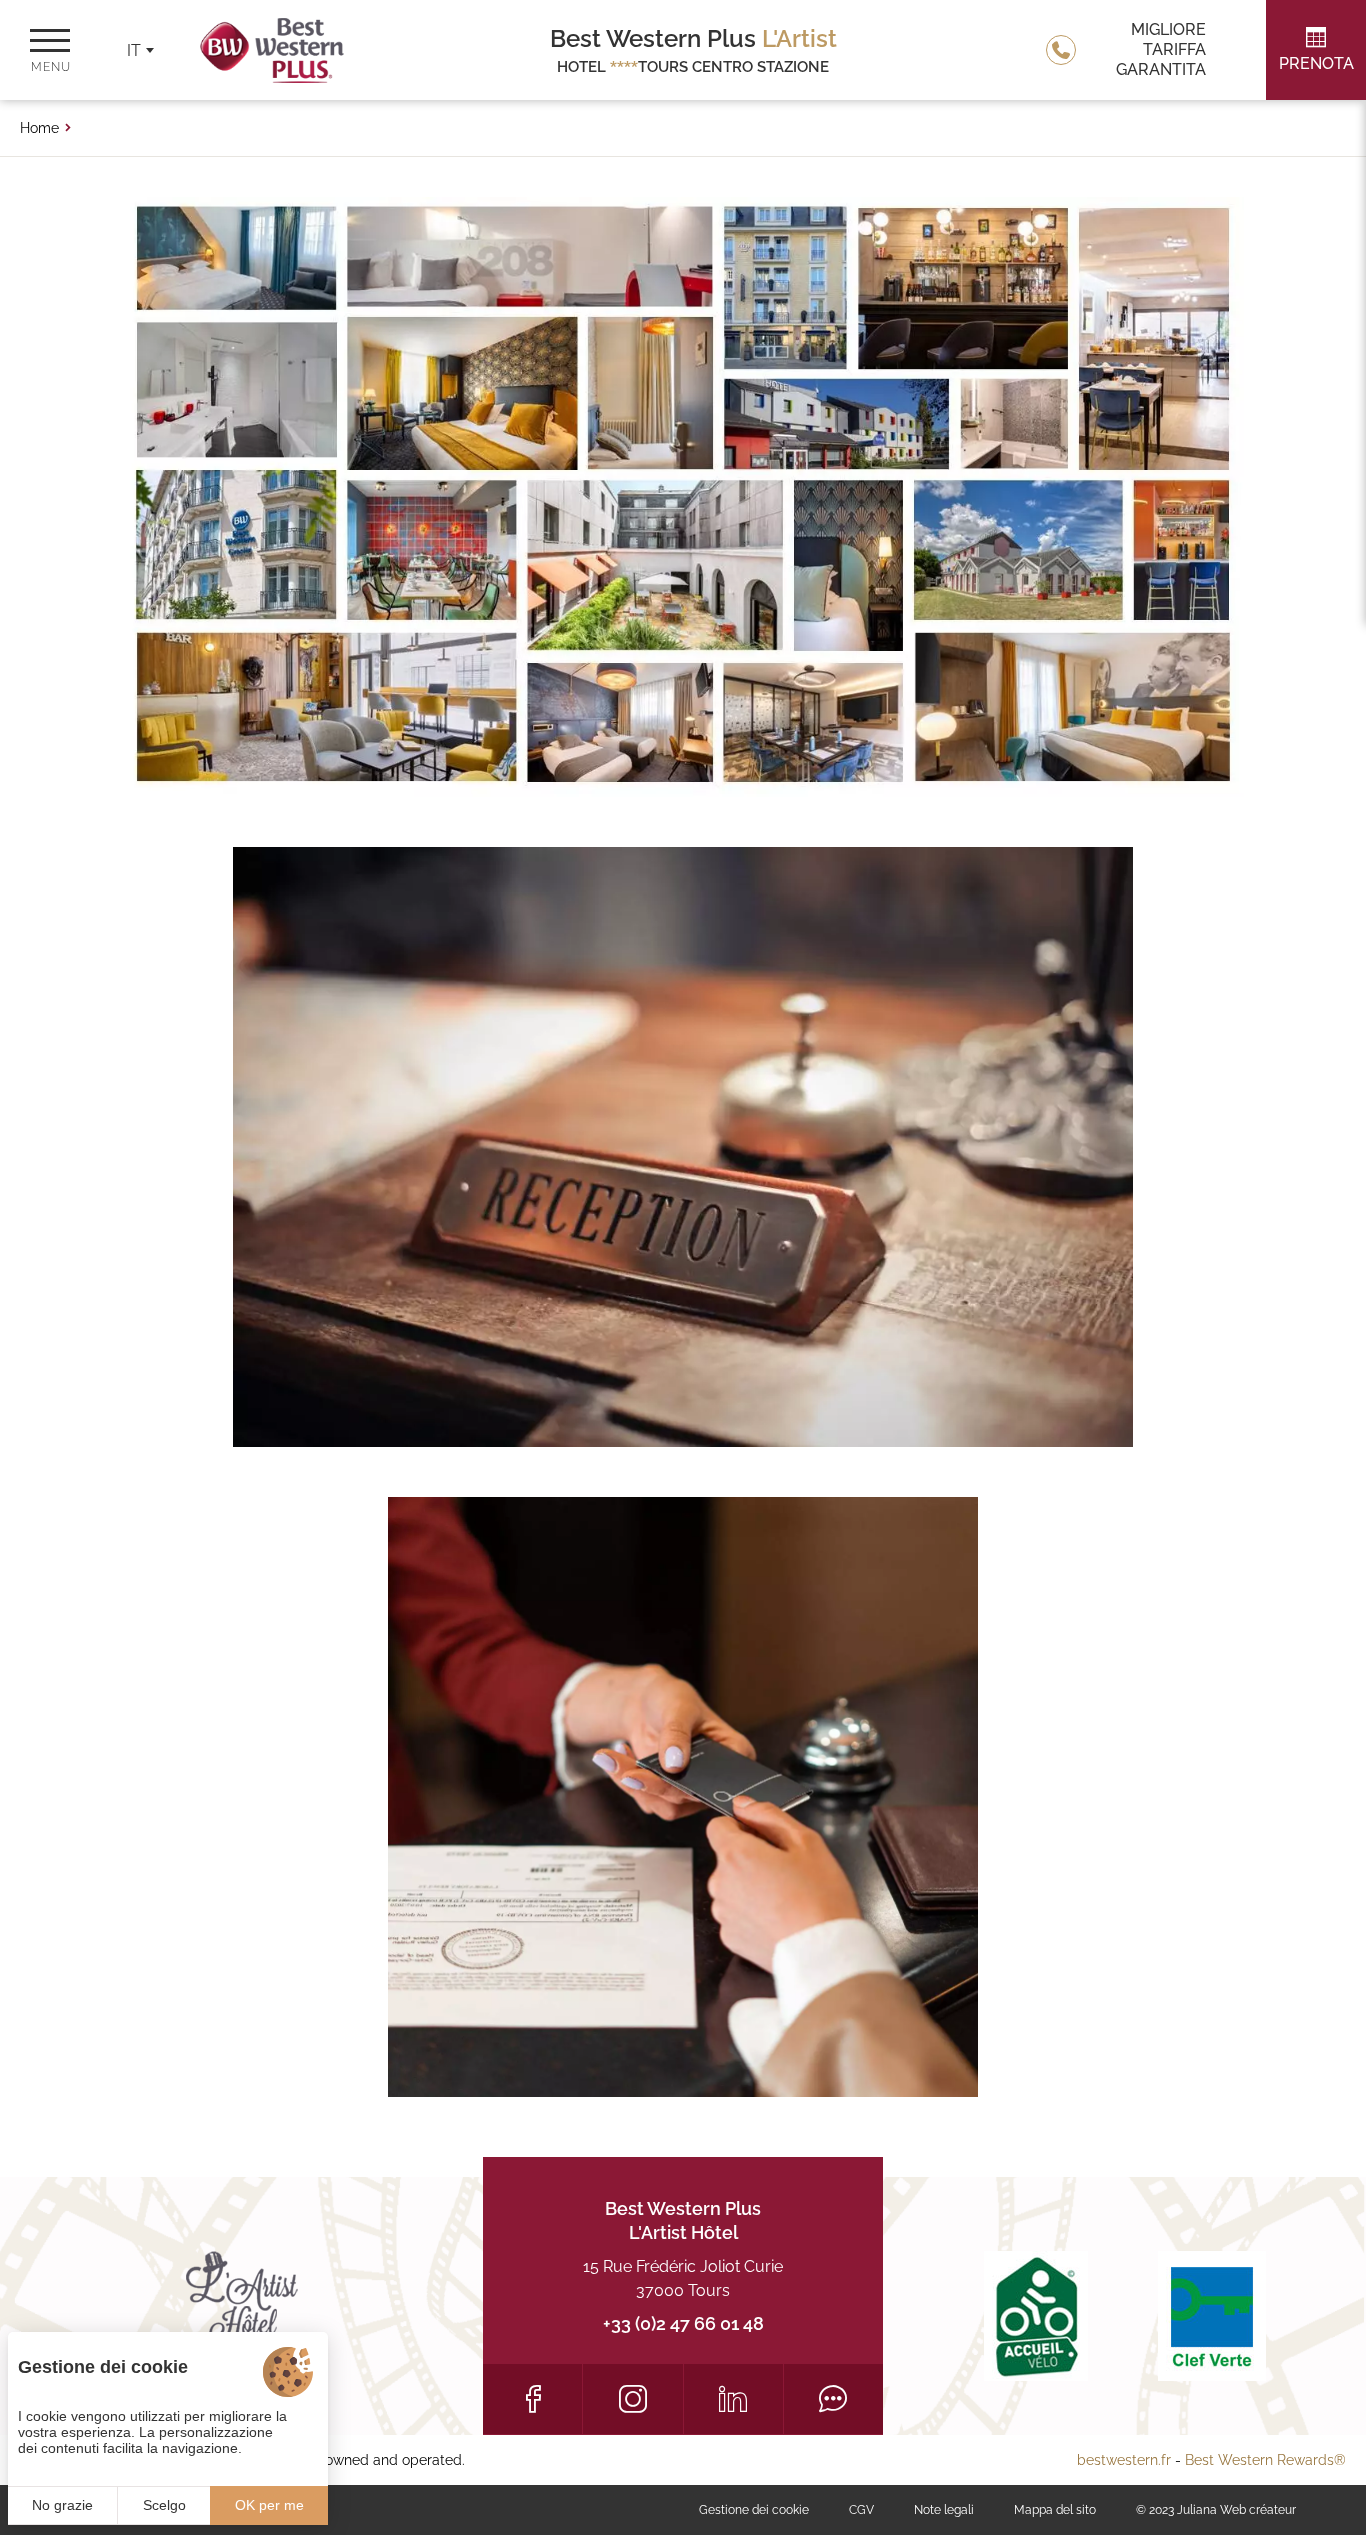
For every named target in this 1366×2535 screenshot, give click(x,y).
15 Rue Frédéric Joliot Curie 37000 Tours (683, 2278)
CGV (861, 2510)
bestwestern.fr (1124, 2460)
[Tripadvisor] (833, 2399)
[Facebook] (532, 2399)
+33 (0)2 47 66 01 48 (683, 2323)
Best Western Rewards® (1265, 2460)
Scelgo (164, 2505)
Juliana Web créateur (1236, 2510)
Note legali (944, 2510)
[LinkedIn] (733, 2399)
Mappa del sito (1055, 2510)
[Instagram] (632, 2399)
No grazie (62, 2505)
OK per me (269, 2505)
